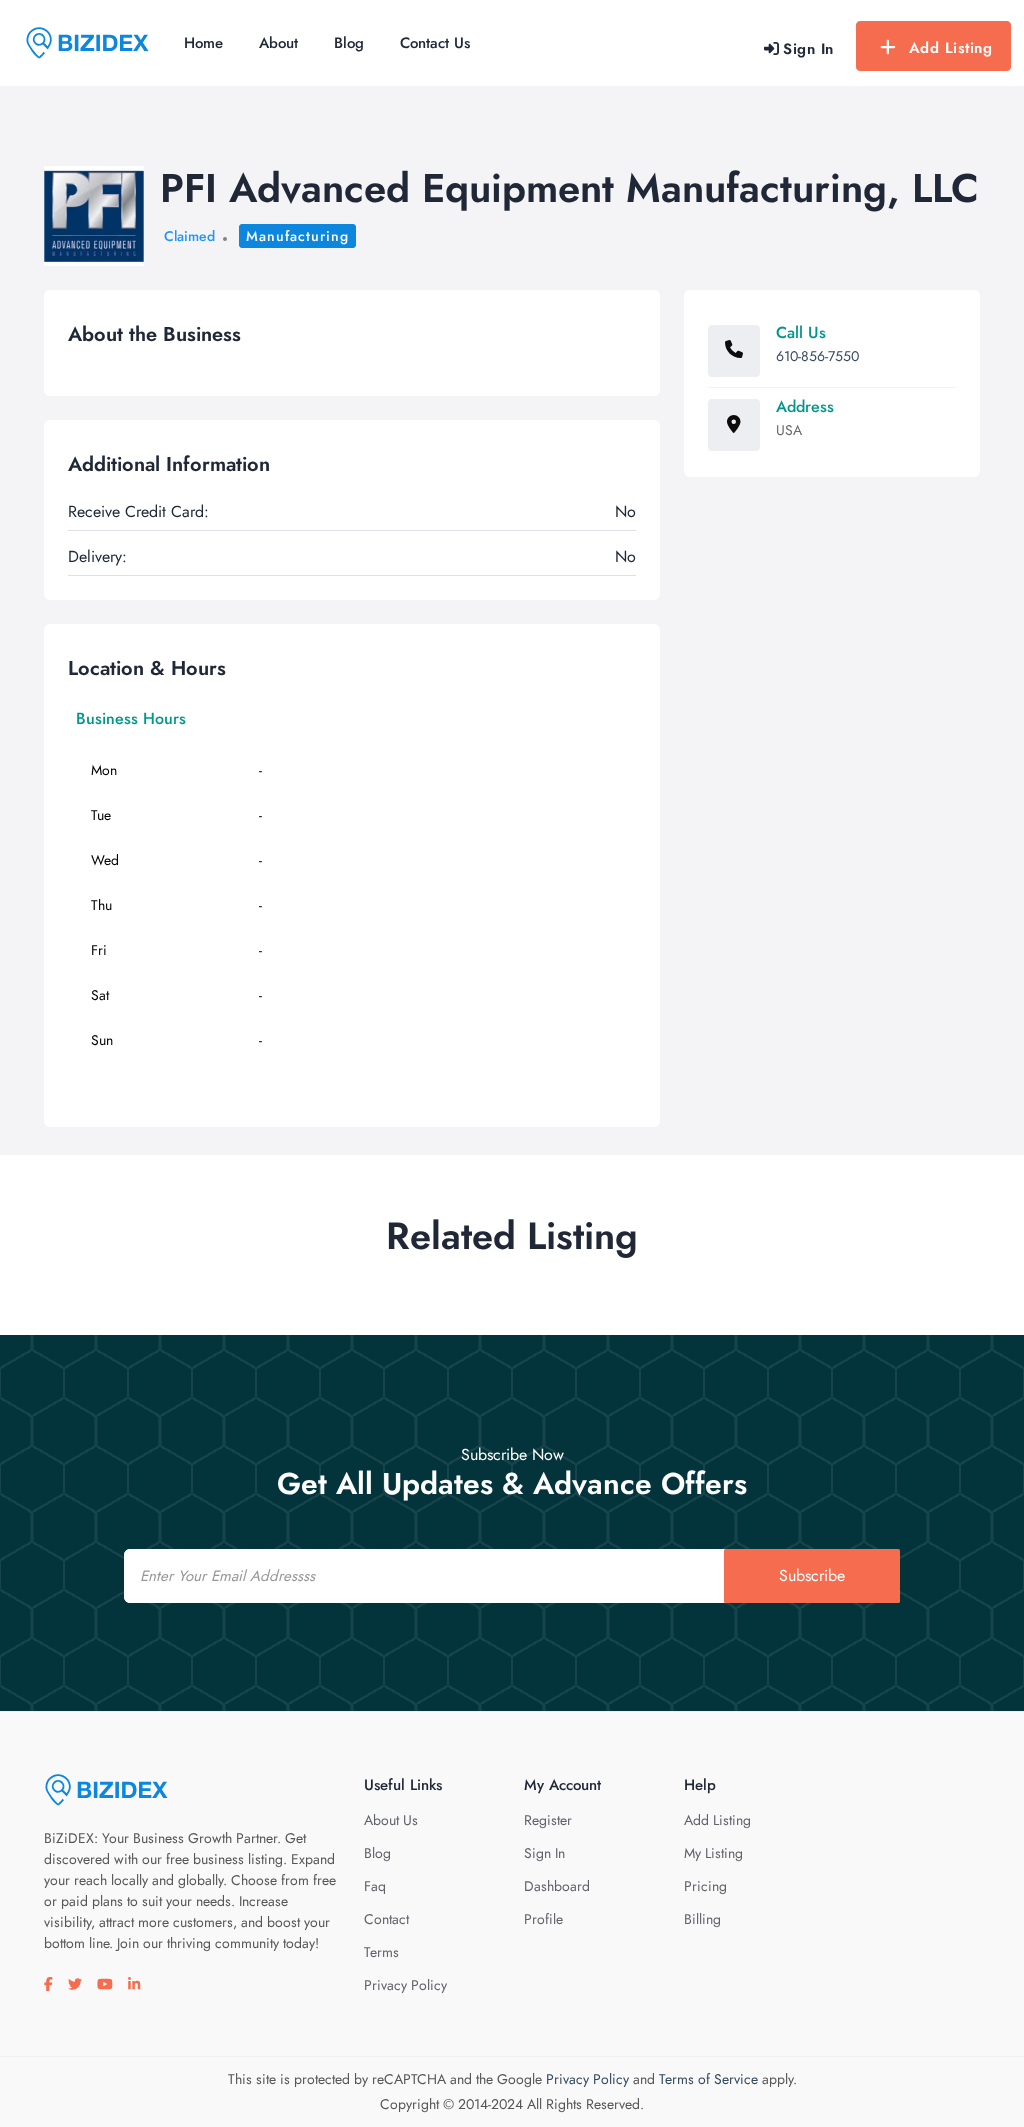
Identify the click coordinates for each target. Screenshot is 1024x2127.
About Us (391, 1820)
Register (548, 1820)
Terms (381, 1952)
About (278, 43)
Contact (386, 1919)
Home (203, 43)
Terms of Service (708, 2079)
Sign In (544, 1853)
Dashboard (557, 1886)
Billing (702, 1919)
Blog (349, 43)
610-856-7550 (817, 356)
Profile (543, 1919)
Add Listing (951, 48)
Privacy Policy (405, 1985)
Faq (375, 1886)
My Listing (713, 1853)
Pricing (705, 1886)
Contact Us (435, 43)
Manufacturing (297, 236)
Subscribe (812, 1575)
